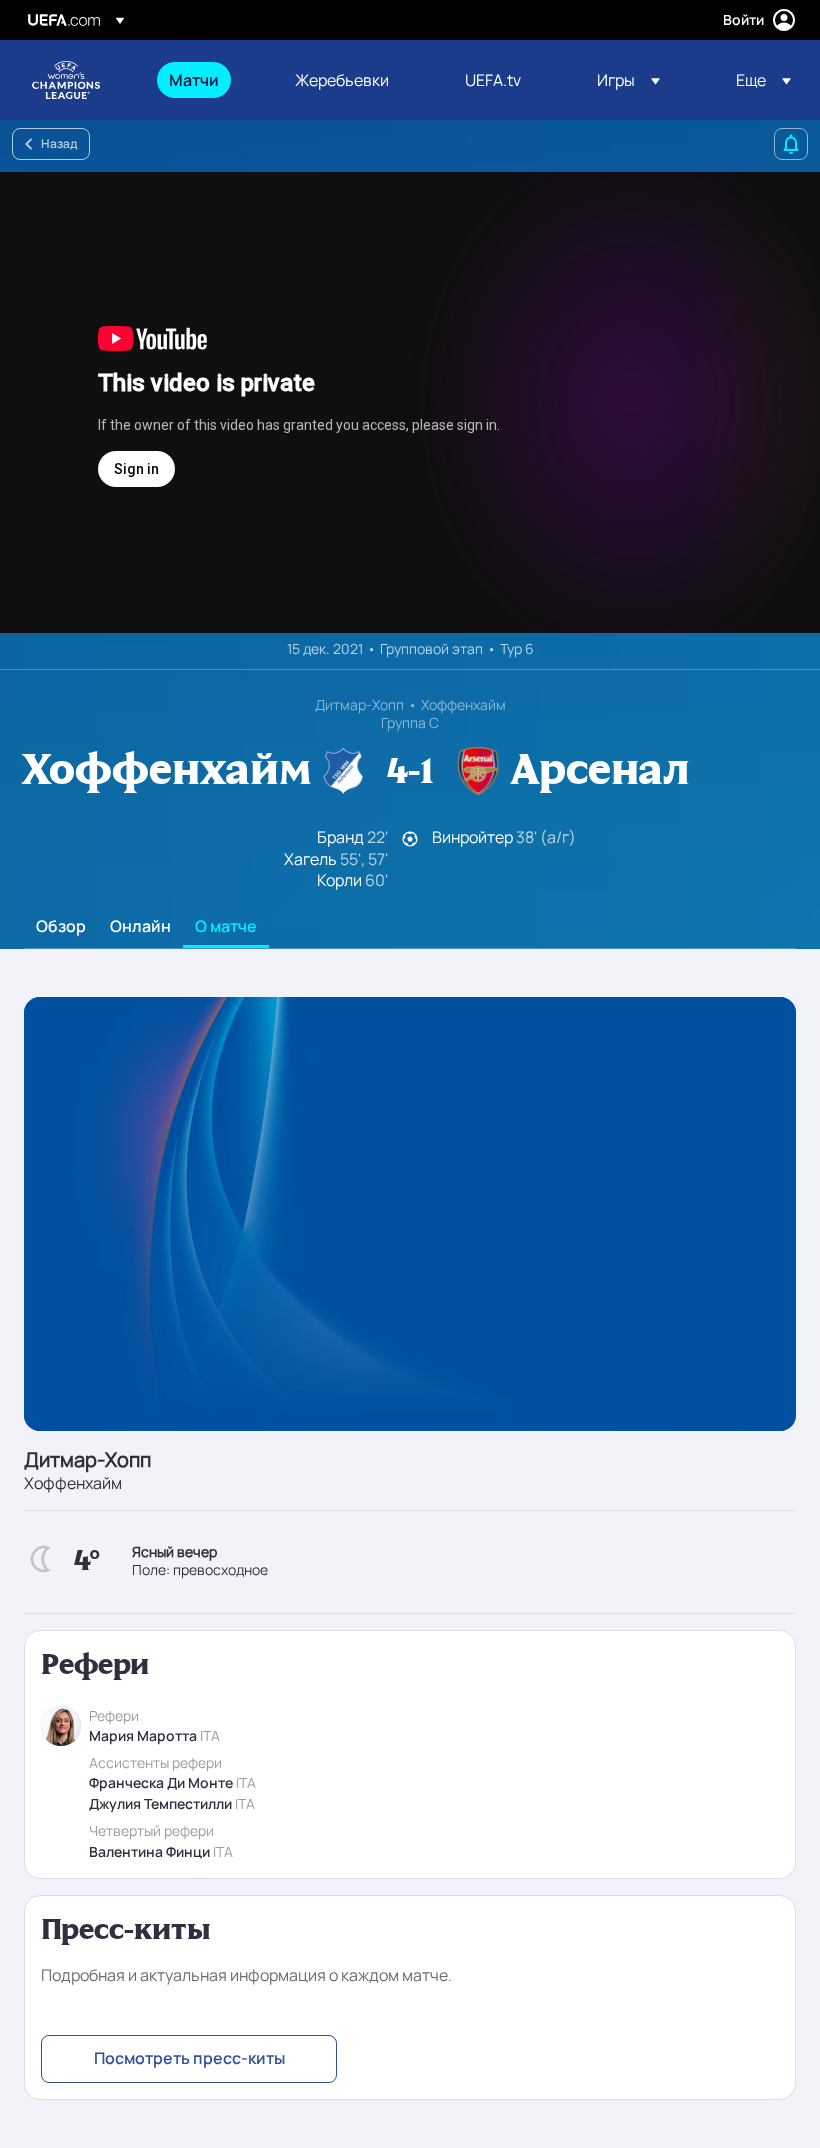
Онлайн (140, 927)
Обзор (61, 927)
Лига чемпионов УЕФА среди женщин (66, 80)
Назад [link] (59, 143)
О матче (226, 927)
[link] (194, 80)
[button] (628, 80)
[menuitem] (207, 80)
